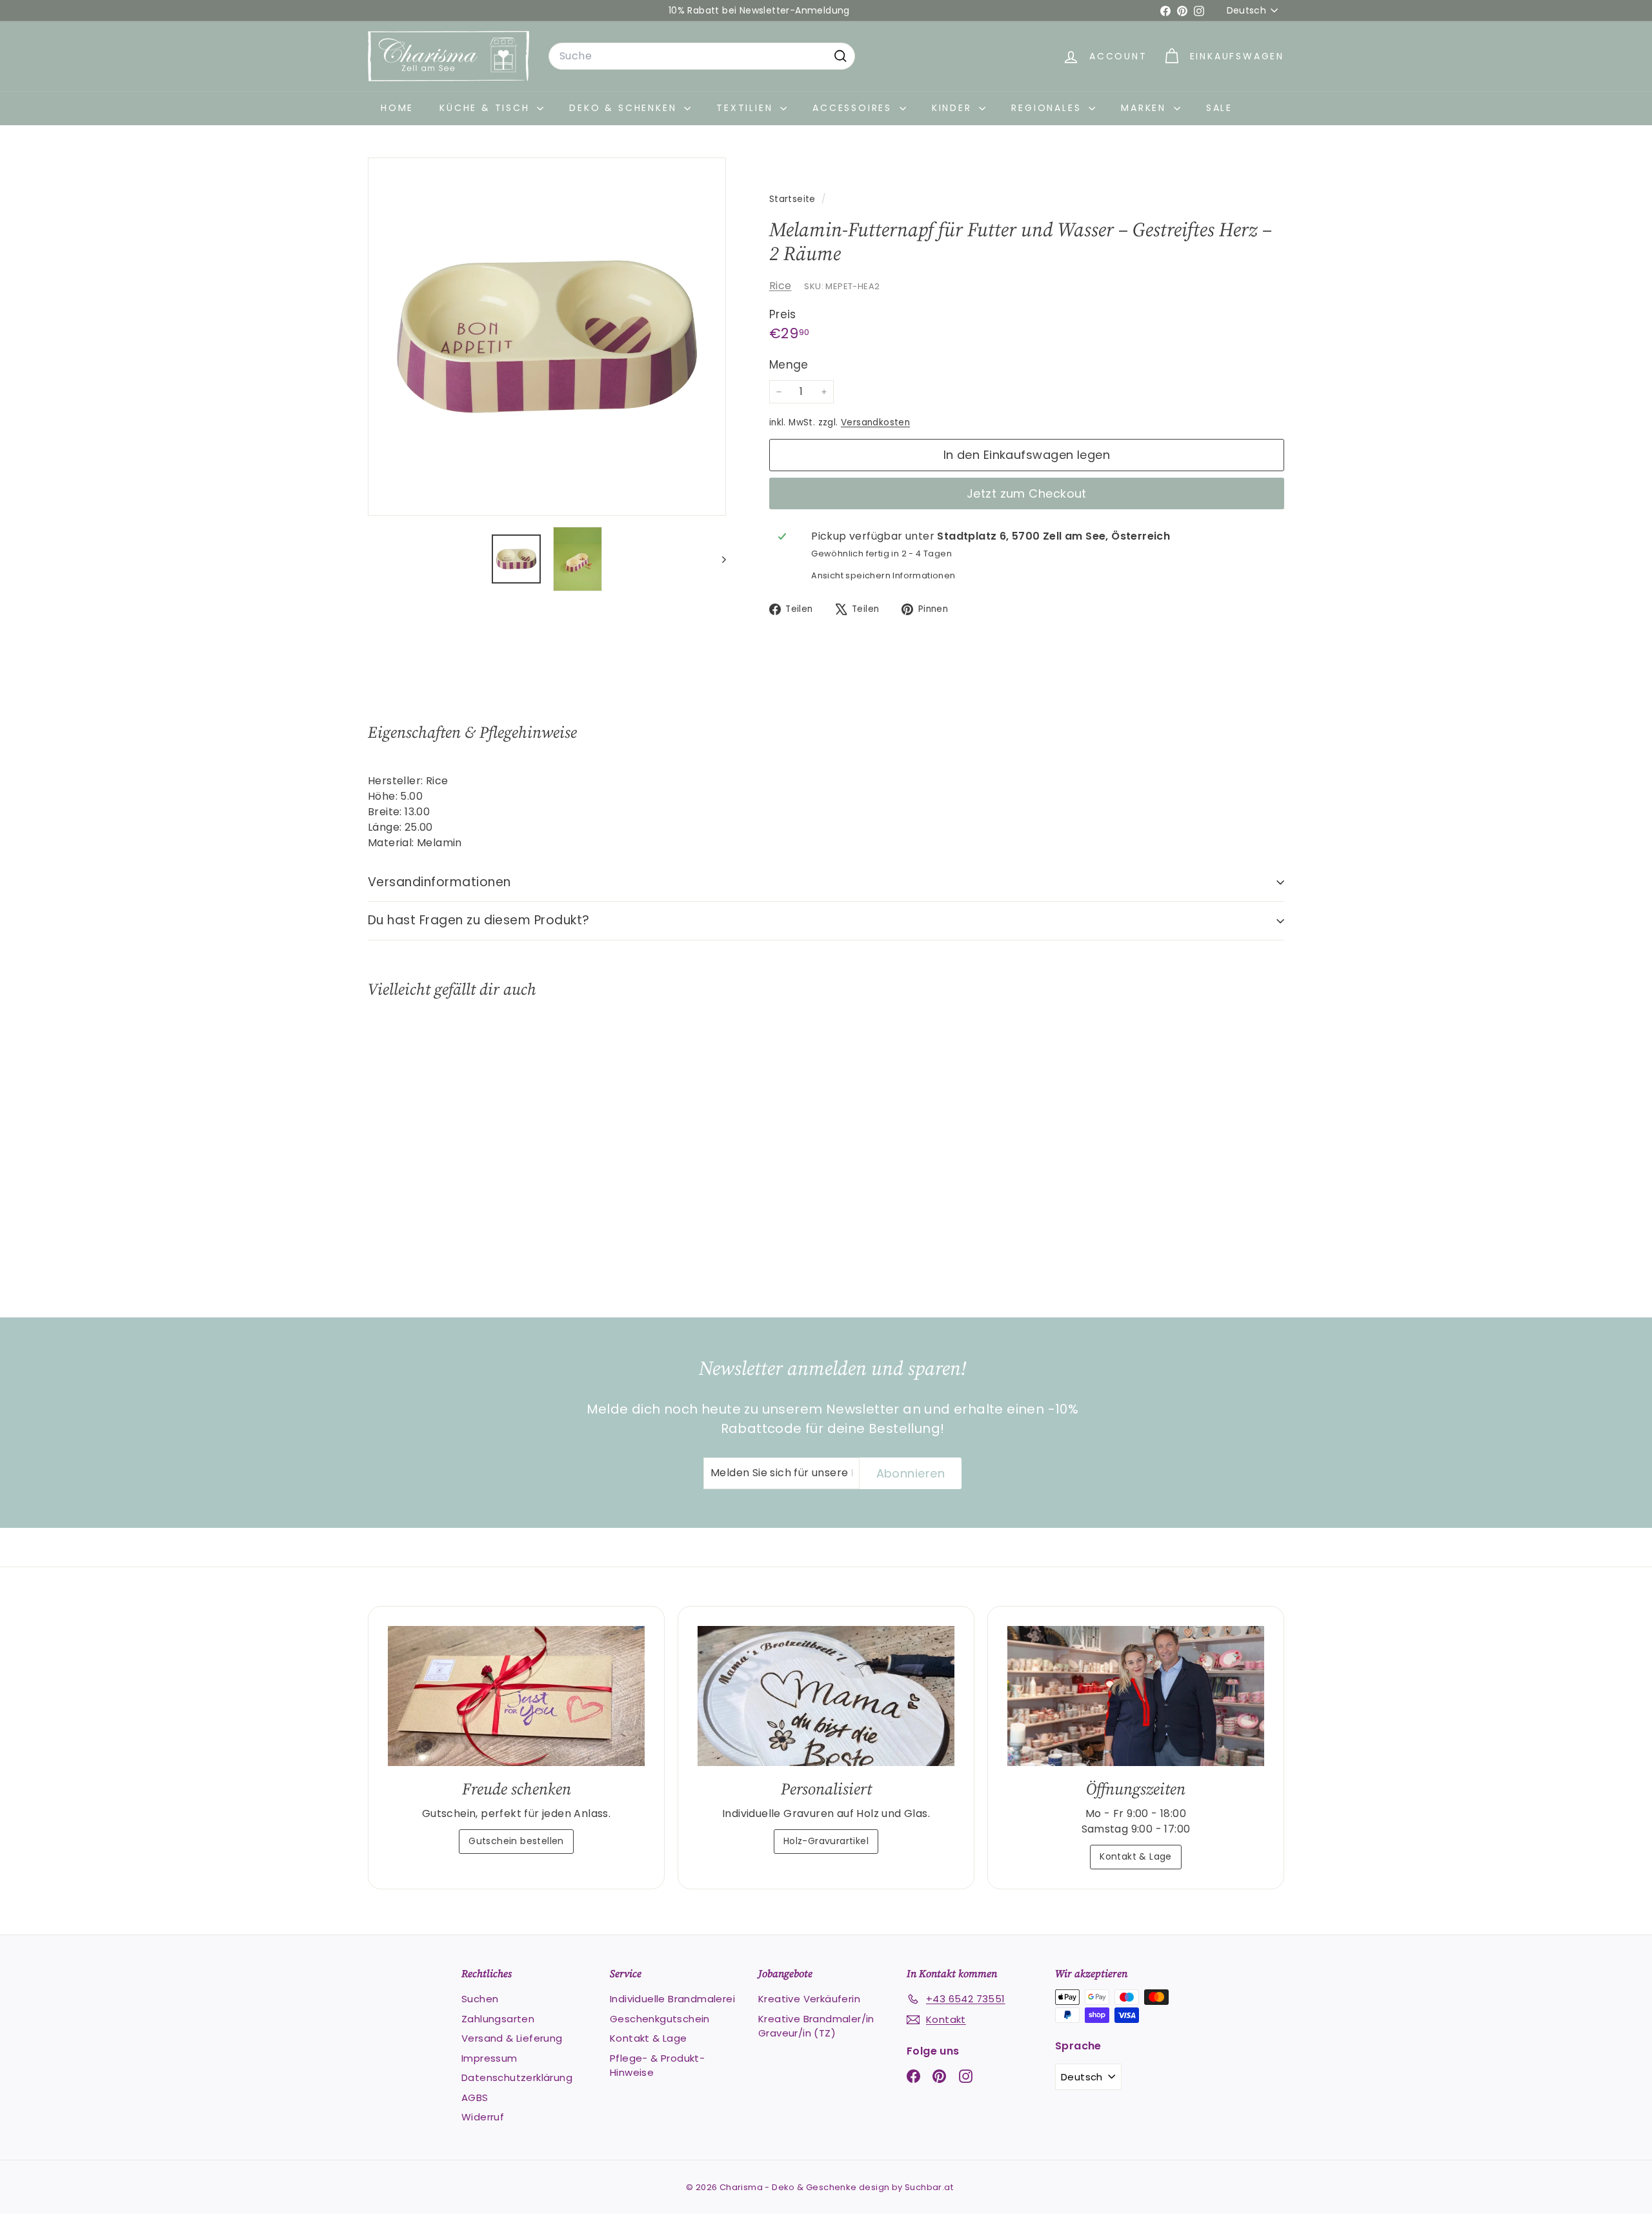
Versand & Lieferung (512, 2038)
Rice (781, 286)
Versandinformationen (439, 882)
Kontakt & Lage (1136, 1856)
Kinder (954, 108)
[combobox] (702, 56)
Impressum (489, 2058)
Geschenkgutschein (660, 2019)
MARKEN (1146, 108)
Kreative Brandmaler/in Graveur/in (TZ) (816, 2026)
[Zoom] (547, 337)
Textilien (747, 108)
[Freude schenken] (516, 1696)
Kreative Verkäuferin (809, 1999)
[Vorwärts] (718, 559)
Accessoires (854, 108)
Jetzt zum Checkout (1027, 493)
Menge (789, 365)
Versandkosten (875, 422)
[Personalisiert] (826, 1696)
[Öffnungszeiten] (1136, 1696)
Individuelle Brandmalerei (672, 1999)
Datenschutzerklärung (517, 2077)
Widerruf (483, 2117)
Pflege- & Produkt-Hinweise (657, 2066)
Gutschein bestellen (516, 1841)
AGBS (475, 2097)
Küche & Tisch (487, 108)
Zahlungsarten (498, 2019)
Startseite (794, 199)
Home (397, 108)
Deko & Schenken (625, 108)
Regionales (1048, 108)
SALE (1219, 108)
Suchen (480, 1999)
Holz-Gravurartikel (826, 1841)
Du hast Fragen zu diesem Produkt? (479, 920)
